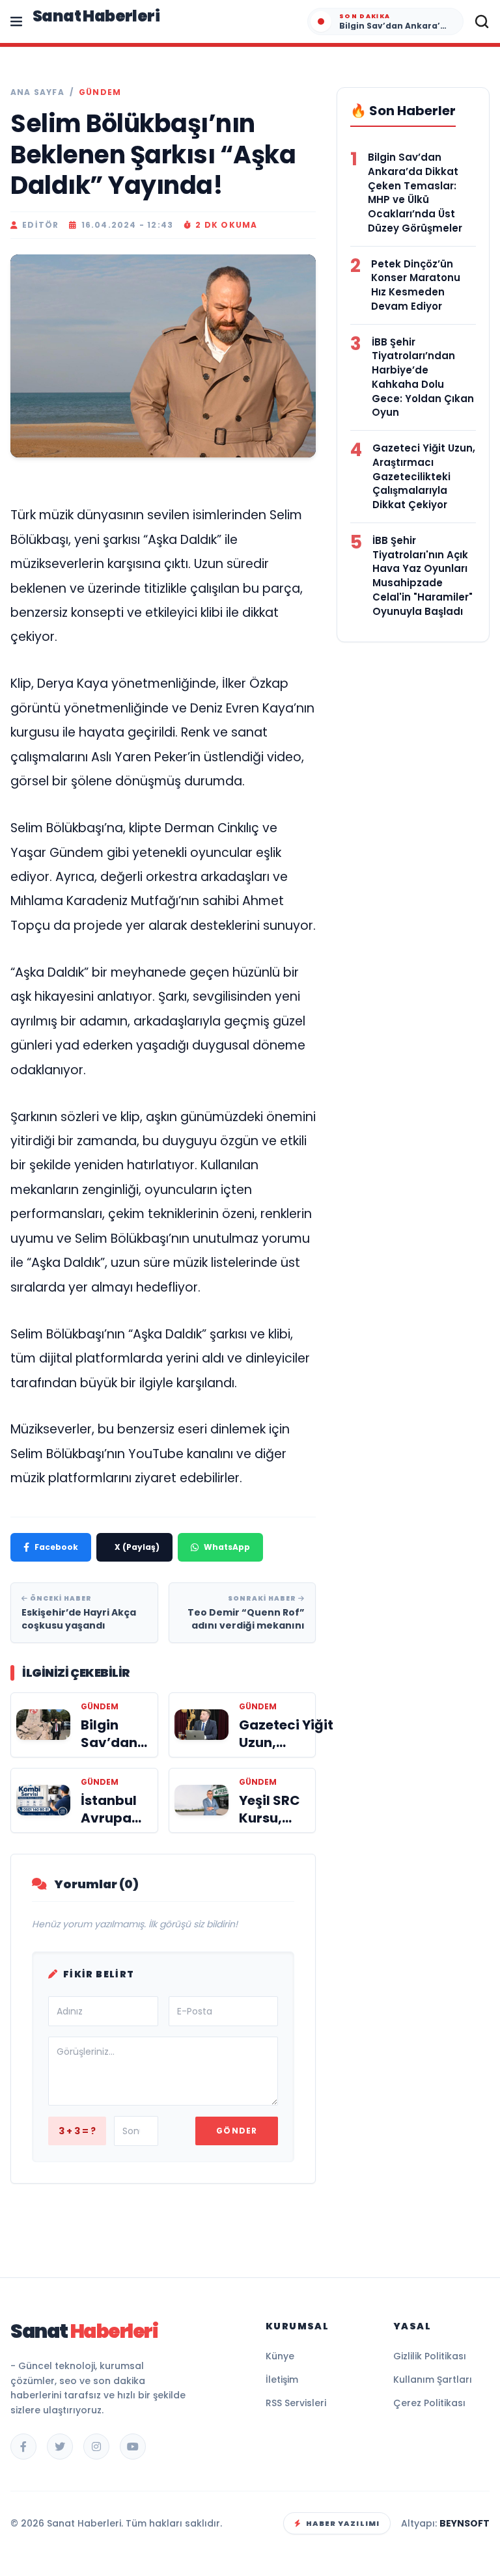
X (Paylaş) (137, 1547)
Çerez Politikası (429, 2403)
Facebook (56, 1547)
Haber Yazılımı (343, 2523)
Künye (280, 2356)
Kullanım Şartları (433, 2379)
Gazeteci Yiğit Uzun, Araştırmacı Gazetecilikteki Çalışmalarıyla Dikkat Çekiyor (424, 476)
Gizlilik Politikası (430, 2356)
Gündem (100, 92)
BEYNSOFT (465, 2523)
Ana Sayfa (37, 92)
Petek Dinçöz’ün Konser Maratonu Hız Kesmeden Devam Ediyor (416, 285)
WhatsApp (227, 1547)
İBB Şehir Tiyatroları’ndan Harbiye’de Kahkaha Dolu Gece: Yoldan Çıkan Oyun (423, 377)
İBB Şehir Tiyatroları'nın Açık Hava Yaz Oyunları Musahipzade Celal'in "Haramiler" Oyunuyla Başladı (423, 576)
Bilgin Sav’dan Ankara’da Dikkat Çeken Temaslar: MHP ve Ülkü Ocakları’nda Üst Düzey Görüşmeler (415, 193)
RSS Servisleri (296, 2403)
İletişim (282, 2379)
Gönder (237, 2131)
